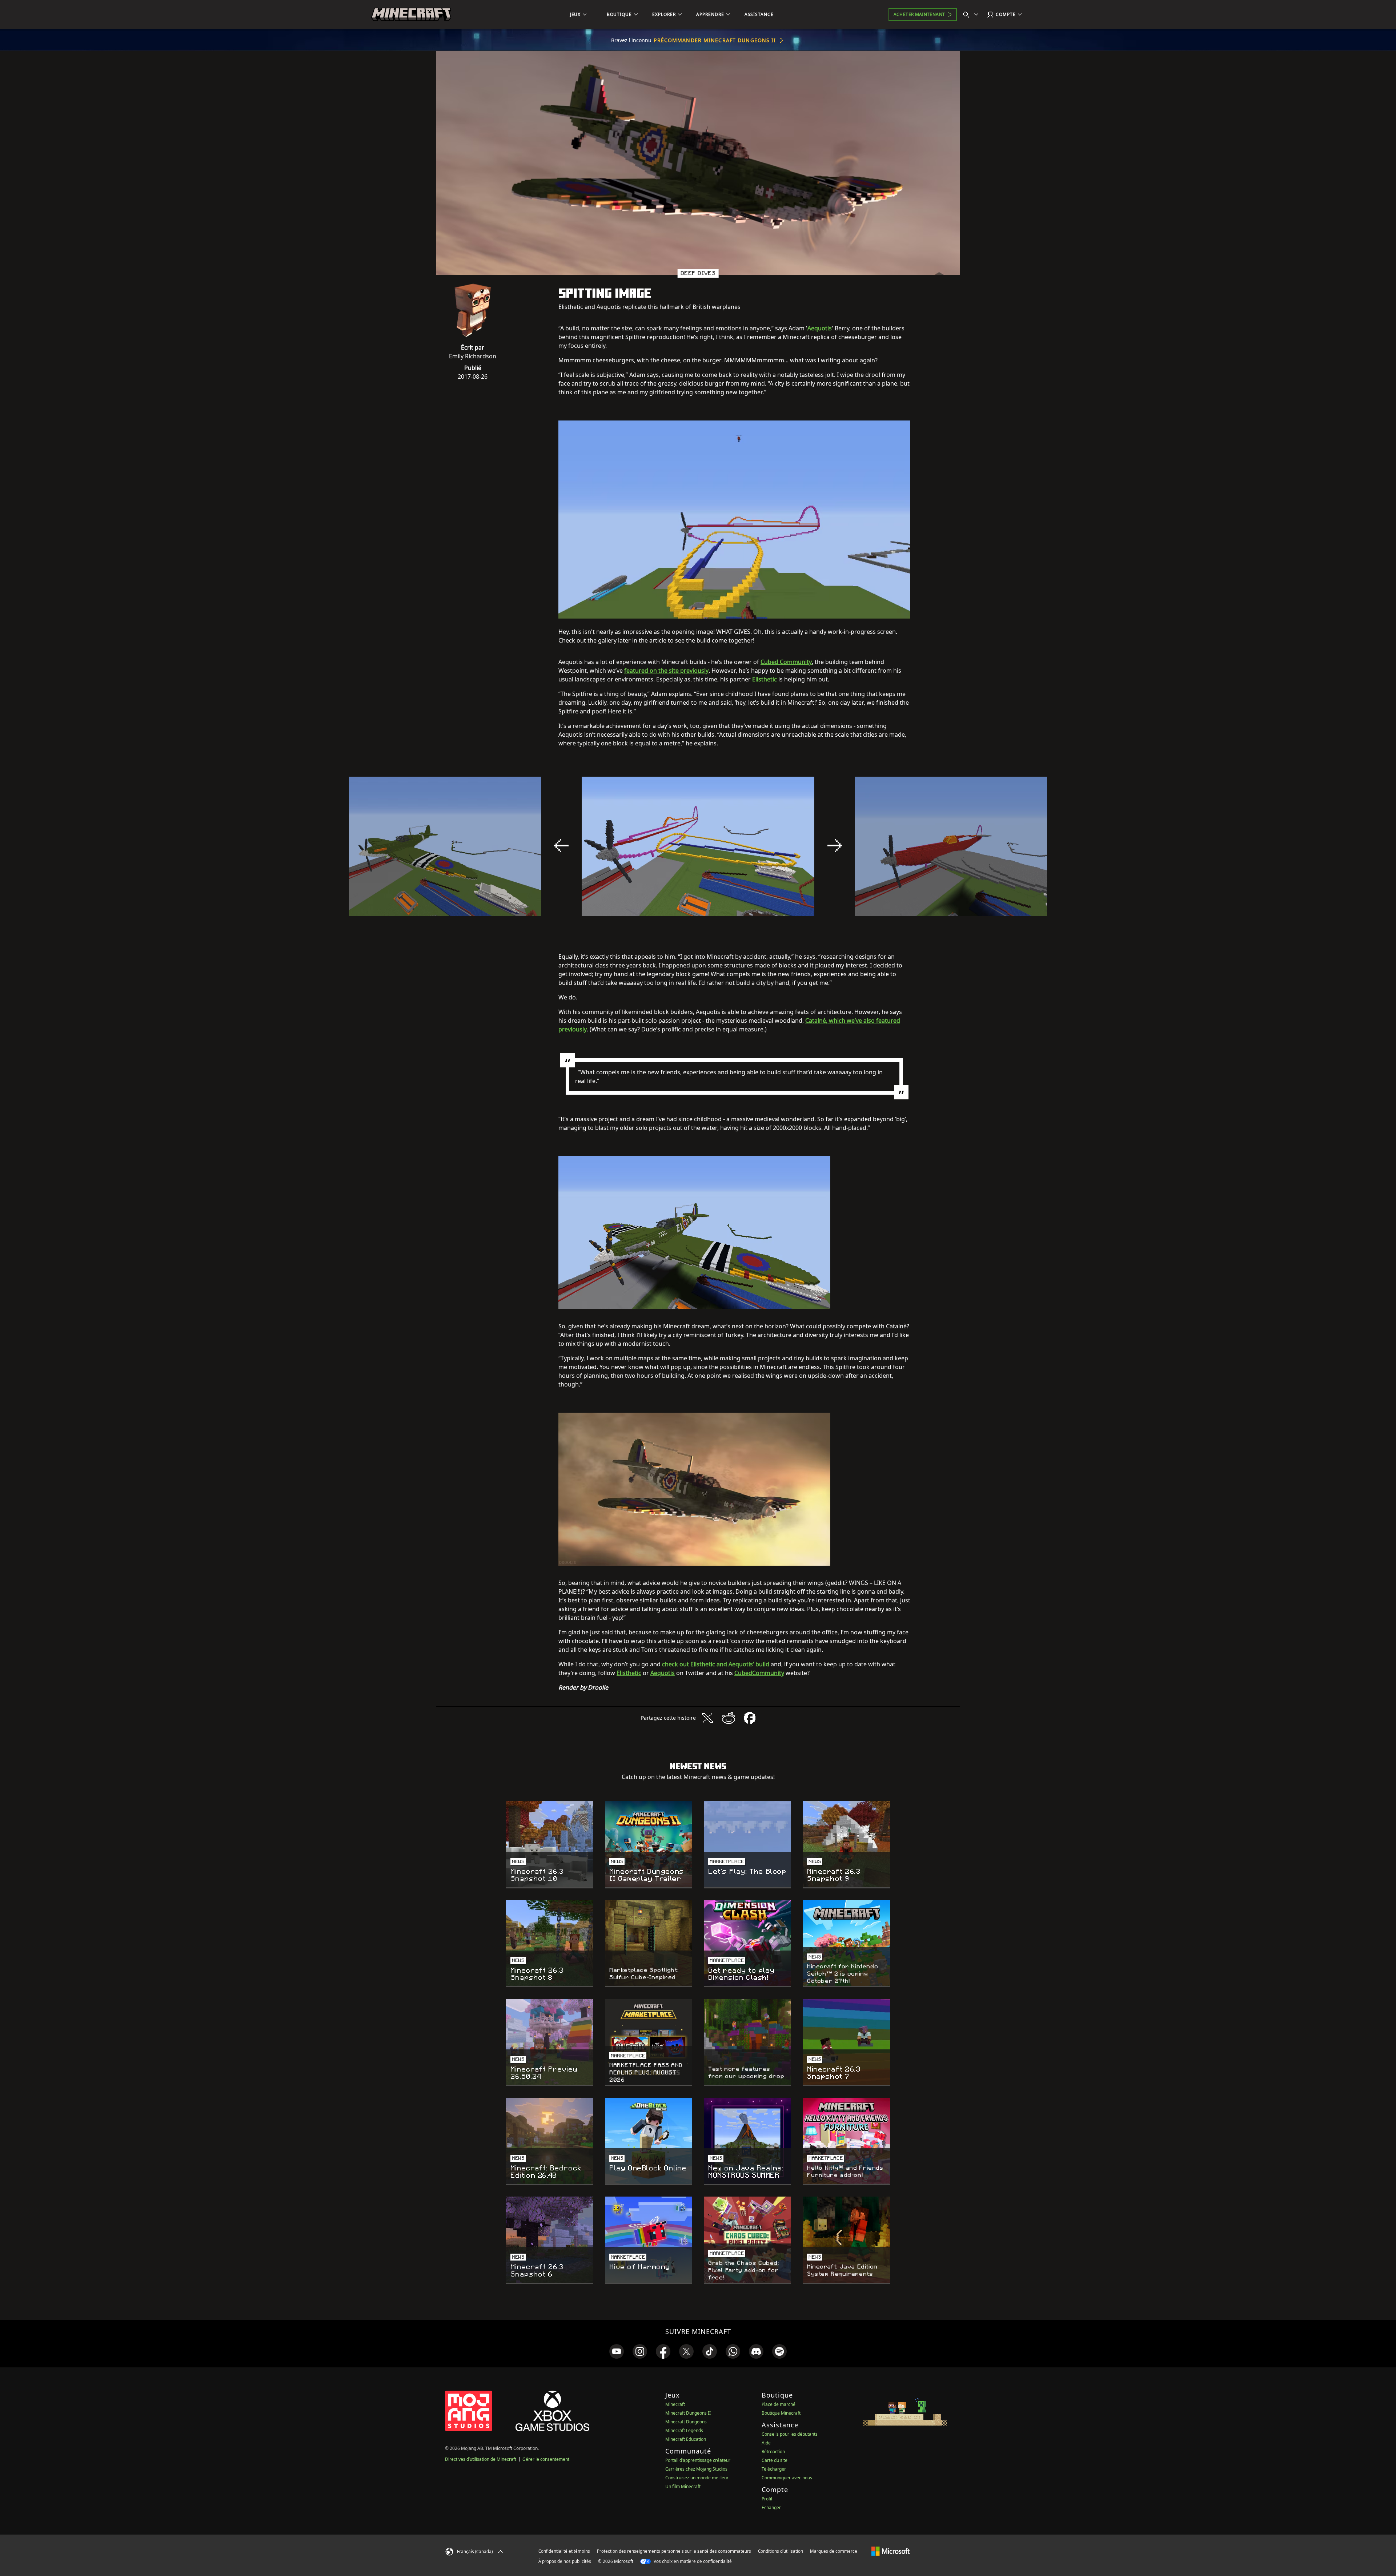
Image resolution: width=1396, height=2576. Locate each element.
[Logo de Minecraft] (411, 15)
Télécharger (774, 2469)
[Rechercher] (972, 15)
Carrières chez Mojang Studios (696, 2469)
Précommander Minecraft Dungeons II (715, 40)
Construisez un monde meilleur (697, 2478)
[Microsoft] (890, 2551)
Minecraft (675, 2404)
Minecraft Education (686, 2439)
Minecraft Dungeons (686, 2422)
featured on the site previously (666, 671)
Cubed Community (786, 662)
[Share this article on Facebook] (750, 1718)
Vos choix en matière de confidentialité (692, 2561)
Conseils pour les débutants (790, 2434)
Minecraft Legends (684, 2430)
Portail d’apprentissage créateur (698, 2460)
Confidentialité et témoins (564, 2551)
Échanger (771, 2507)
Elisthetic (765, 679)
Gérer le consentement (546, 2459)
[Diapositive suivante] (835, 846)
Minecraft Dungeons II (688, 2413)
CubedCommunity (759, 1673)
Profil (767, 2499)
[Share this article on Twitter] (707, 1718)
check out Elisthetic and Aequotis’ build (716, 1664)
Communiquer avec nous (787, 2478)
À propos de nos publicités (565, 2561)
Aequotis (820, 328)
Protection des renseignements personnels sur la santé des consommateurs (674, 2551)
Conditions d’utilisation (781, 2551)
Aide (766, 2443)
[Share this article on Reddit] (729, 1718)
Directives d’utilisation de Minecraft (481, 2459)
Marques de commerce (834, 2551)
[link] (617, 2351)
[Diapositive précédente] (561, 846)
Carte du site (775, 2460)
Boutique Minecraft (781, 2413)
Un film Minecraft (683, 2486)
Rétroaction (773, 2452)
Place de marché (779, 2404)
